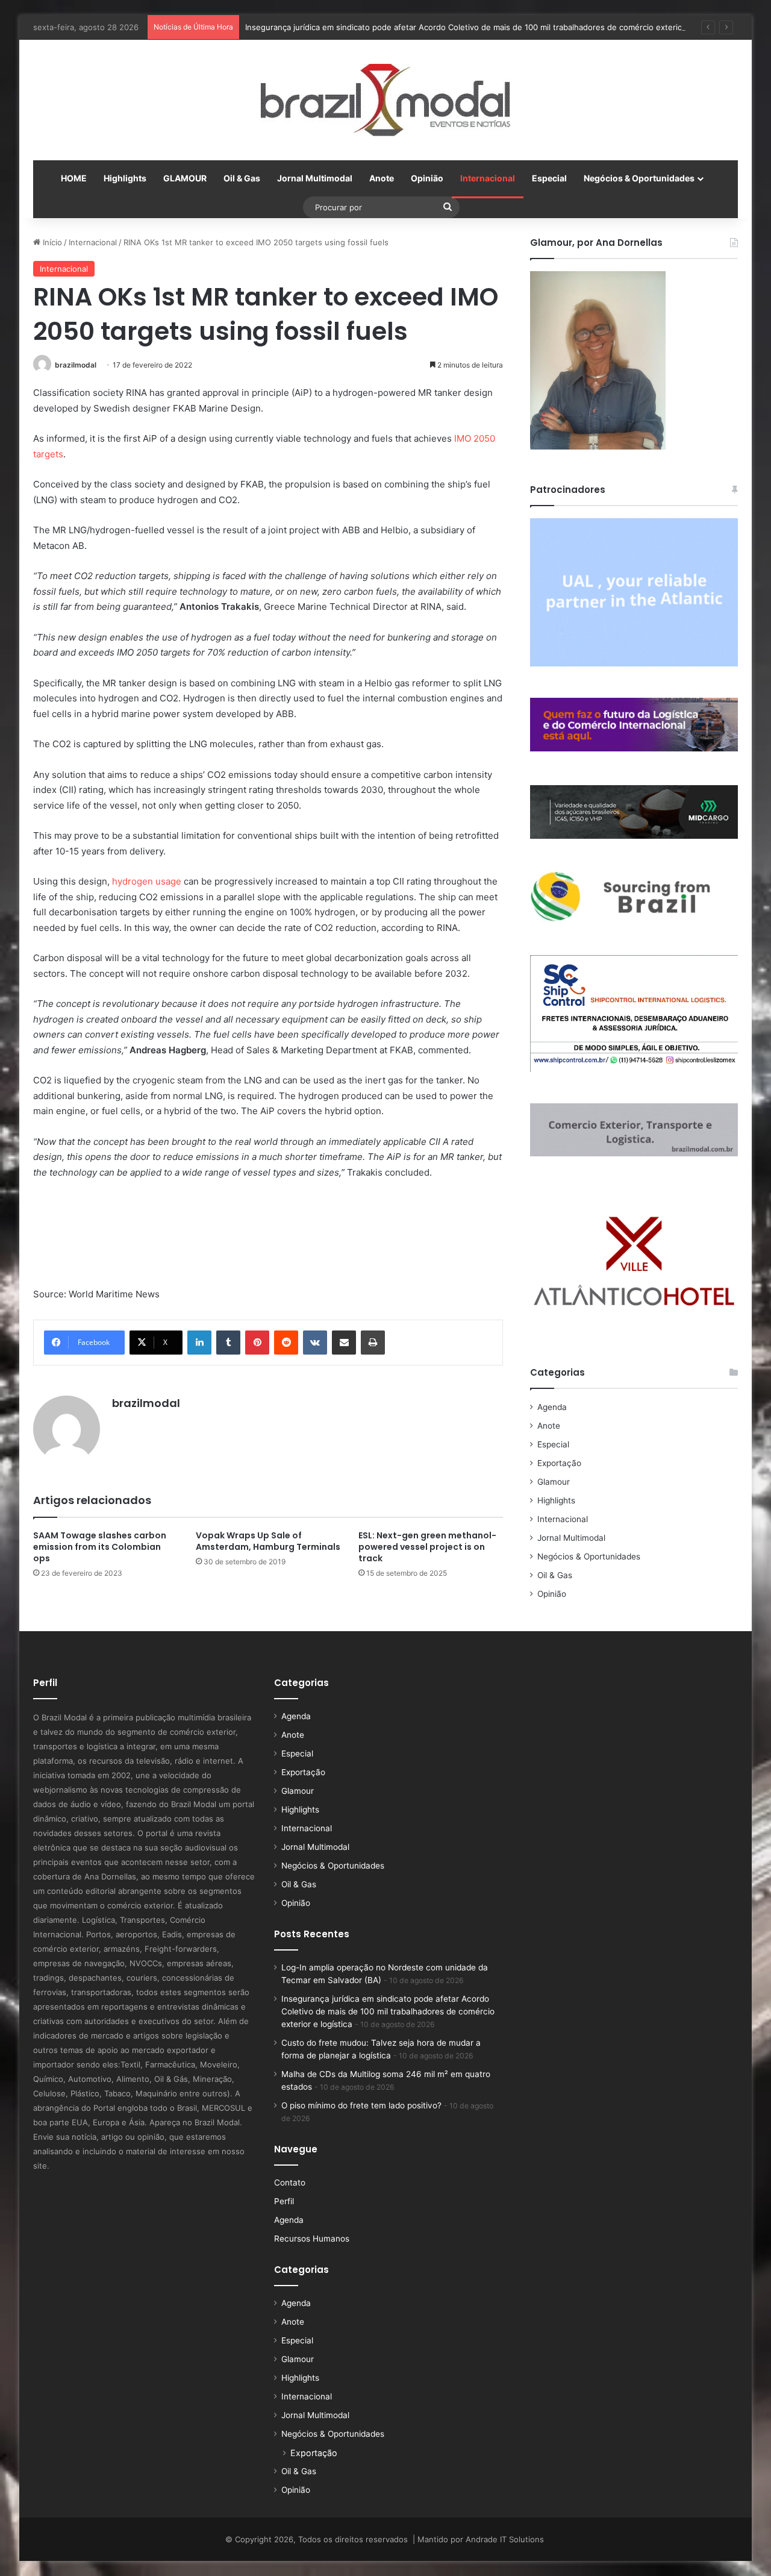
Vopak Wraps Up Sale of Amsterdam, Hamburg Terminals (268, 1541)
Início (51, 242)
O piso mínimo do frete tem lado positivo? (361, 2105)
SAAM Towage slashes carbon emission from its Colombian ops (100, 1547)
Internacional (488, 178)
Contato (290, 2183)
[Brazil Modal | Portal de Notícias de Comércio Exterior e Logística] (385, 100)
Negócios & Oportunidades (639, 178)
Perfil (284, 2201)
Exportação (559, 1463)
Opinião (427, 178)
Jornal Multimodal (315, 178)
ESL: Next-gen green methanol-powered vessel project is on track (427, 1547)
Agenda (552, 1407)
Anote (382, 178)
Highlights (125, 178)
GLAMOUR (185, 178)
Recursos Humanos (312, 2239)
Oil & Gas (242, 178)
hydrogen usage (147, 881)
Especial (549, 178)
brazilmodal (76, 365)
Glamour (554, 1482)
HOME (74, 178)
